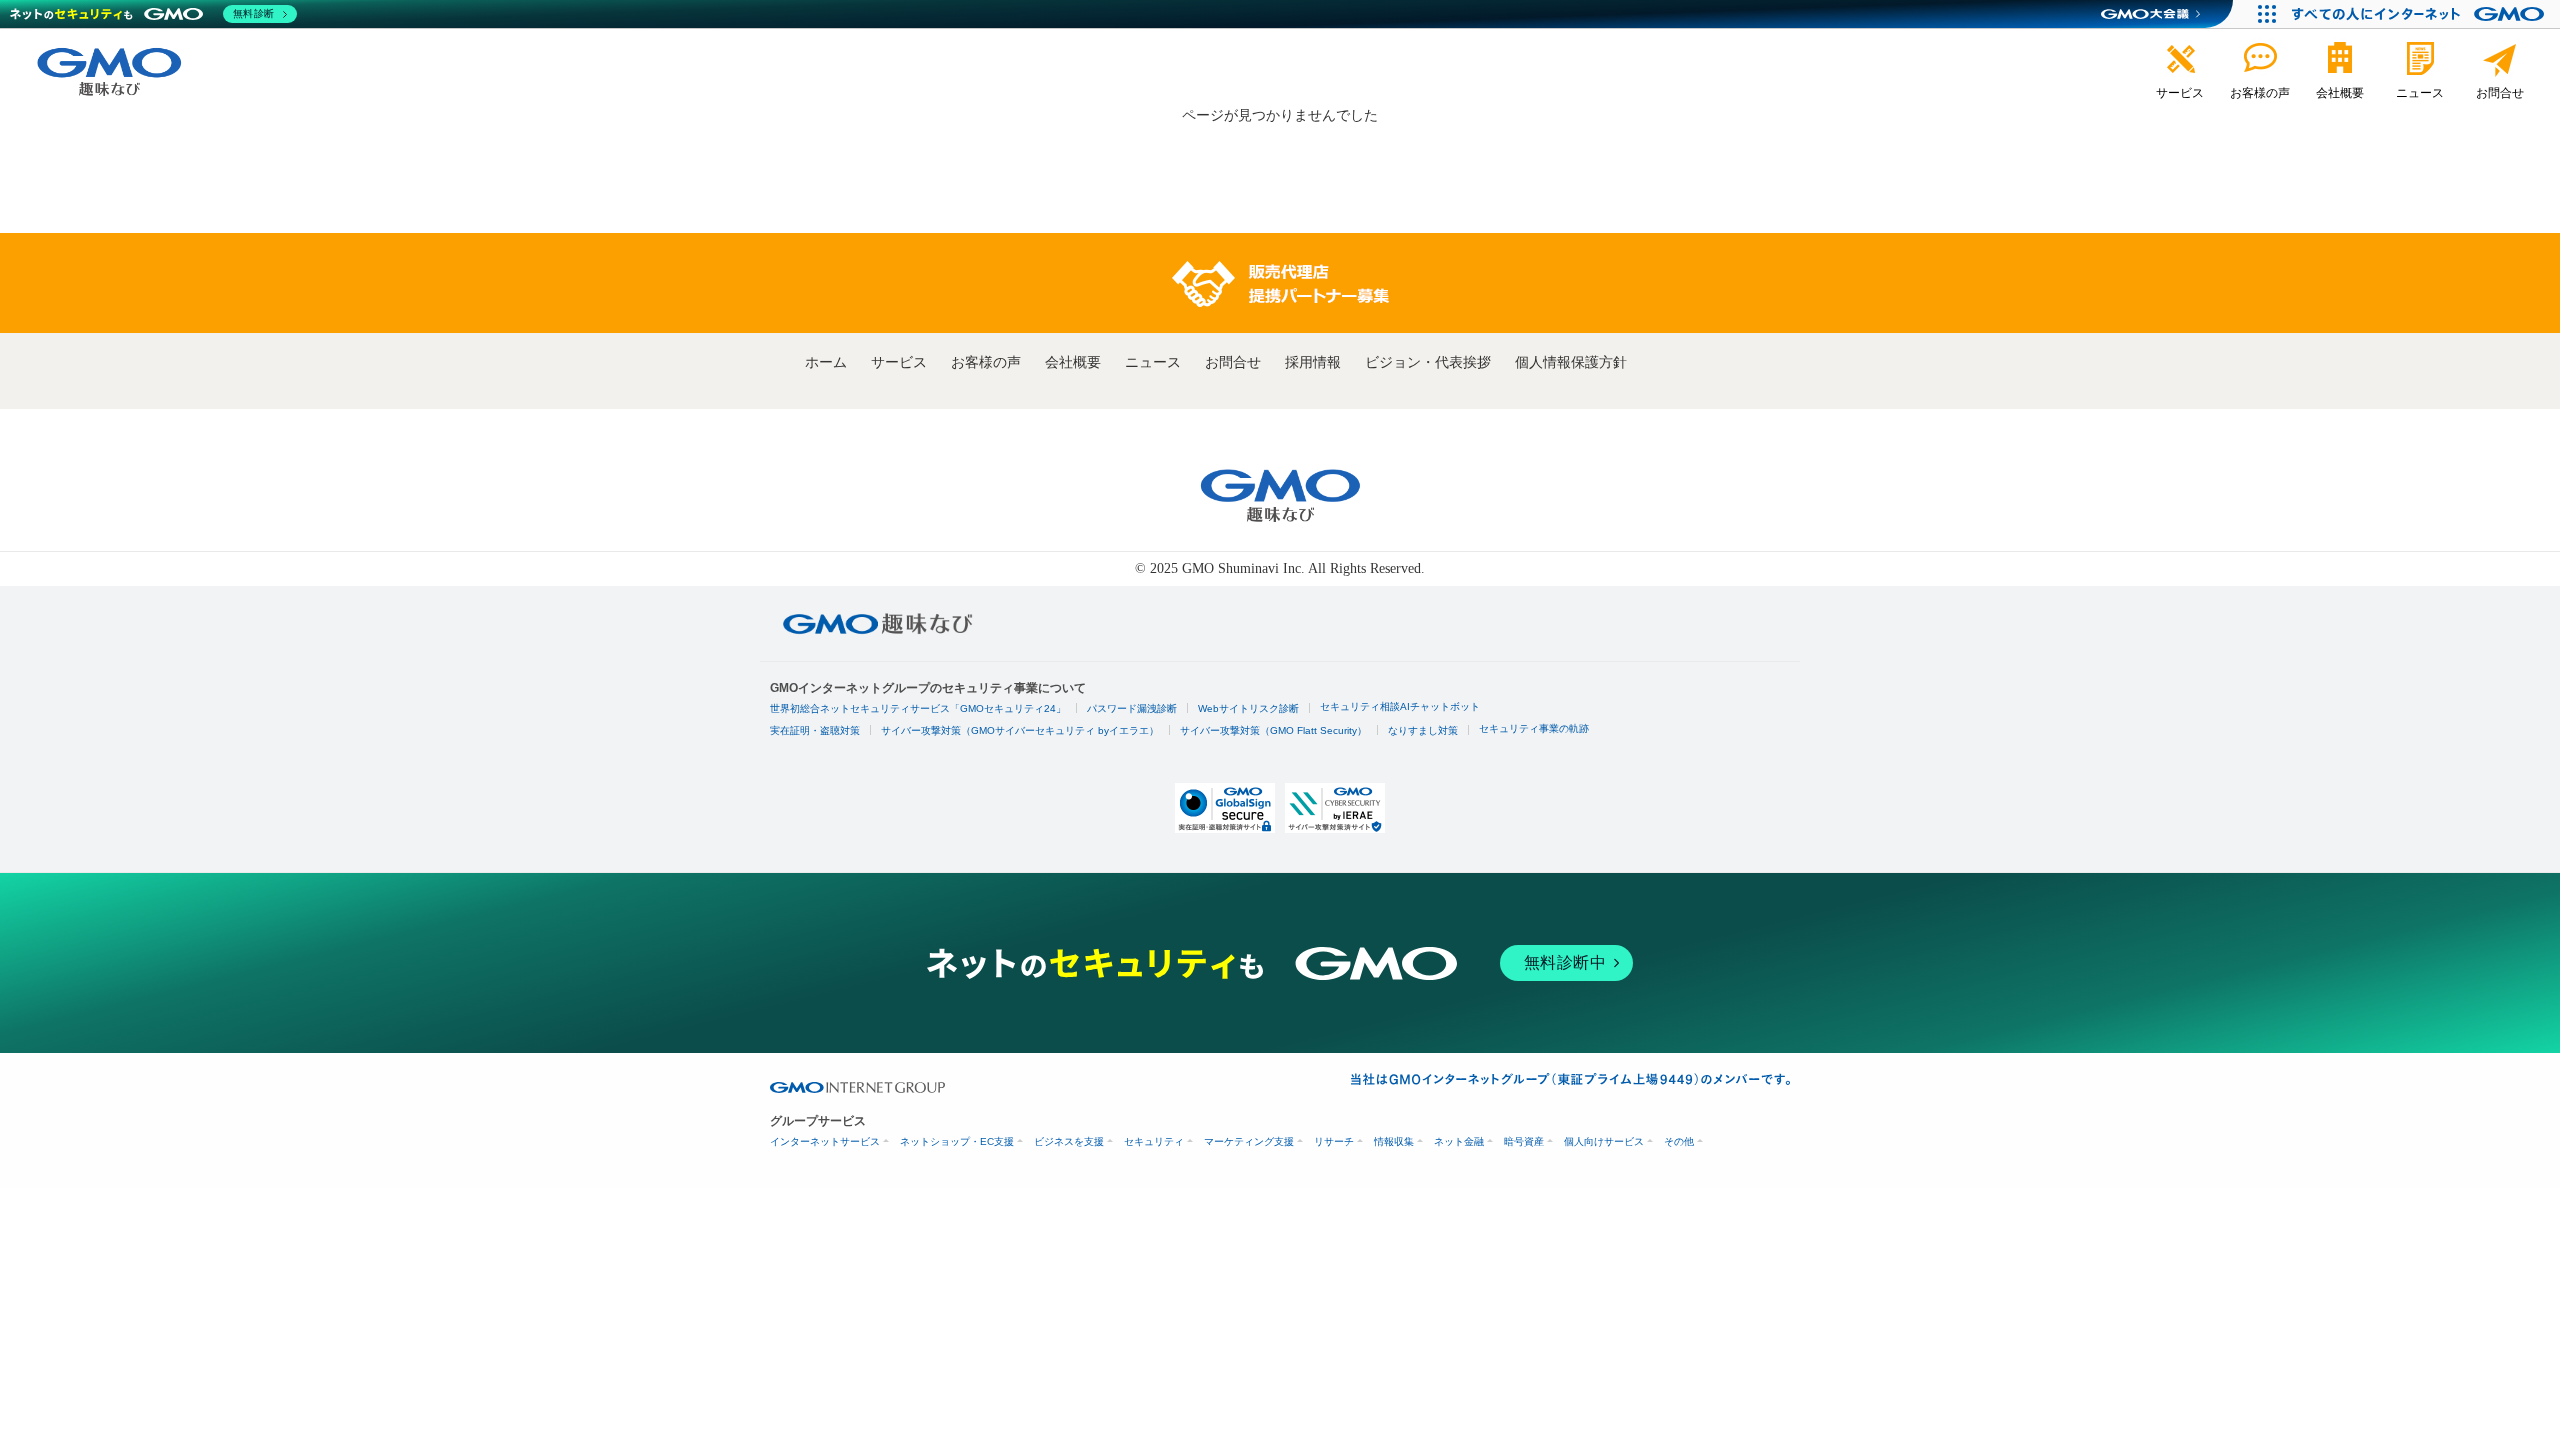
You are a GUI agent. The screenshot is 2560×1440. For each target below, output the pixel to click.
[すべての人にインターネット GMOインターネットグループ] (2420, 14)
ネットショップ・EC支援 (957, 1141)
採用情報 (1313, 362)
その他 (1679, 1141)
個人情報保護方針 (1571, 362)
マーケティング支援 (1249, 1141)
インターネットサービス (825, 1141)
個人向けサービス (1604, 1141)
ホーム (826, 362)
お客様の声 (986, 362)
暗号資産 (1524, 1141)
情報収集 (1394, 1141)
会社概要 (1073, 362)
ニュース (1153, 362)
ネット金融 (1459, 1141)
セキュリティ (1154, 1141)
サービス (899, 362)
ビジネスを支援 (1069, 1141)
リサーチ (1334, 1141)
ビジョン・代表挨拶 (1428, 362)
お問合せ (1233, 362)
